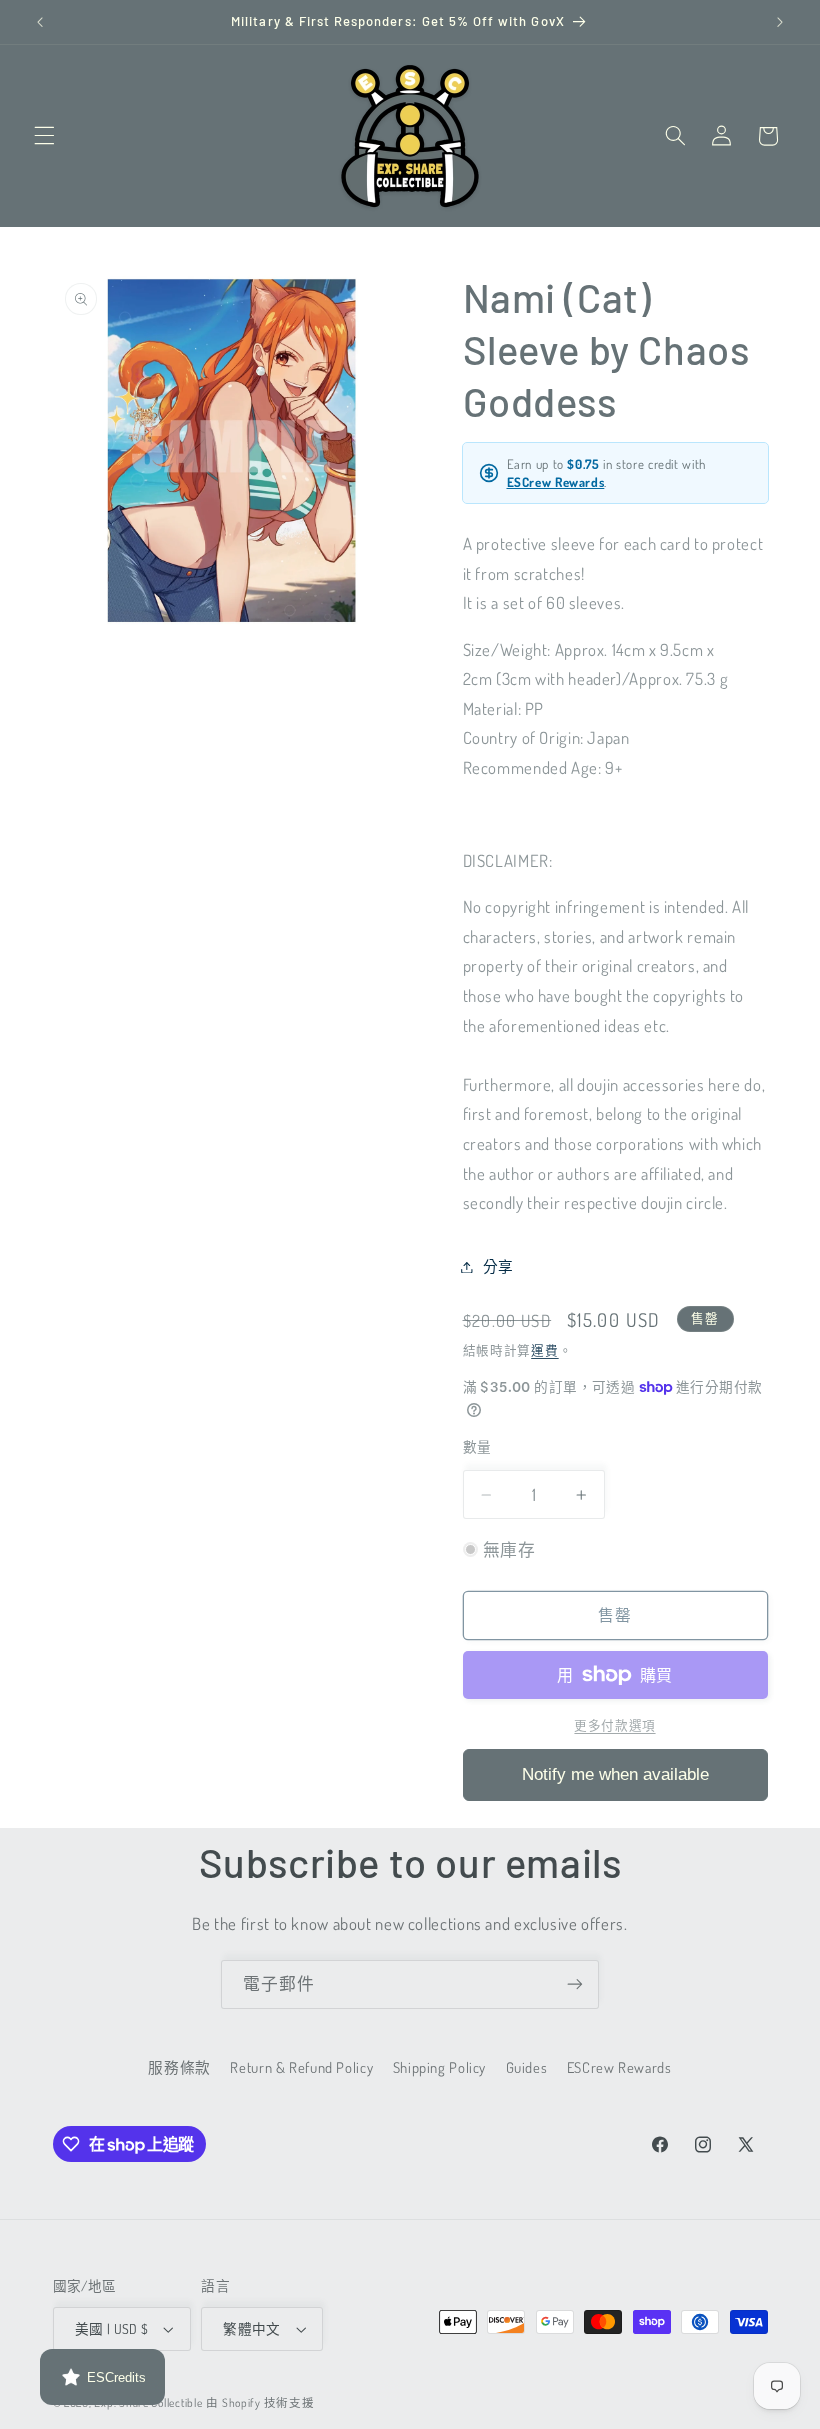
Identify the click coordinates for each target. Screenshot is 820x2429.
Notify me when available (615, 1774)
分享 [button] (498, 1266)
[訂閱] (575, 1984)
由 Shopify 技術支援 (260, 2402)
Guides (527, 2067)
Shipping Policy (439, 2067)
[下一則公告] (780, 22)
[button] (44, 136)
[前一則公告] (40, 22)
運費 (544, 1350)
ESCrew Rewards (556, 482)
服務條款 (179, 2067)
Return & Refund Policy (301, 2067)
